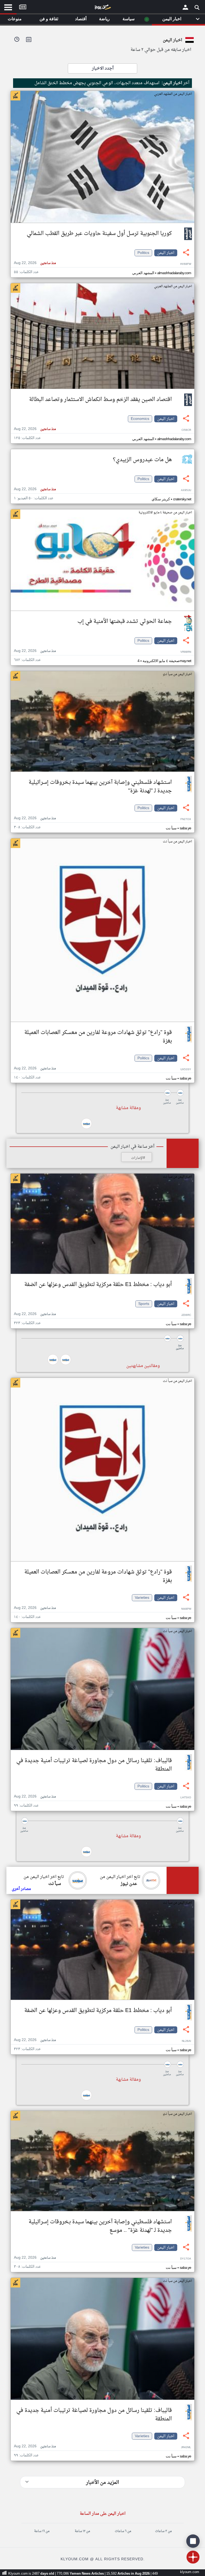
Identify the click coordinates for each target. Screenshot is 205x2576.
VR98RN (186, 652)
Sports (144, 1304)
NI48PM (186, 1609)
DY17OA (186, 2259)
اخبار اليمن (166, 253)
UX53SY (186, 1070)
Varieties (142, 1598)
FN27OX (186, 819)
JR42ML (186, 2447)
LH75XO (186, 1798)
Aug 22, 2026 (35, 263)
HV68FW (186, 264)
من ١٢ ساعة (82, 2531)
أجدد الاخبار (103, 68)
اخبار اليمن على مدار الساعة (103, 2514)
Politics (143, 253)
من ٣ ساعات (163, 2531)
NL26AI (186, 2041)
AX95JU (186, 490)
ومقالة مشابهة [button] (128, 1108)
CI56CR (186, 430)
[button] (102, 1093)
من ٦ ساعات (123, 2531)
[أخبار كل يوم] (102, 8)
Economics (140, 419)
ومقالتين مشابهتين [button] (143, 1366)
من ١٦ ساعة (42, 2531)
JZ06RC (186, 1315)
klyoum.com (190, 2572)
